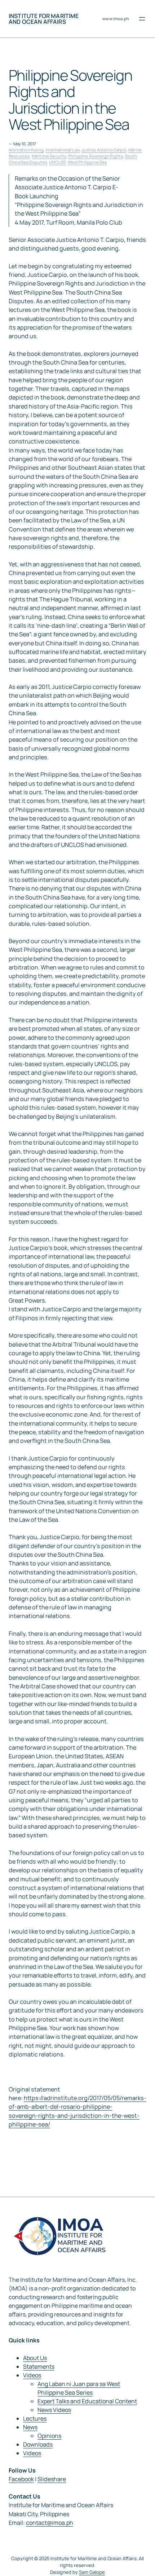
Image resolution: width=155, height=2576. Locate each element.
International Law (63, 150)
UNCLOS (57, 162)
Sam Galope (92, 2572)
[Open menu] (142, 19)
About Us (35, 2358)
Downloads (38, 2444)
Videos (32, 2375)
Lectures (35, 2418)
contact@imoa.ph (50, 2523)
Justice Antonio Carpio (104, 150)
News (30, 2427)
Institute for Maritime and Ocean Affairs (44, 19)
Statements (39, 2367)
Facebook (21, 2479)
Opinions (49, 2436)
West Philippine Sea (87, 162)
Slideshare (52, 2479)
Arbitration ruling (26, 150)
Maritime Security (49, 156)
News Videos (54, 2410)
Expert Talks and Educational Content (87, 2401)
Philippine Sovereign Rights (96, 156)
